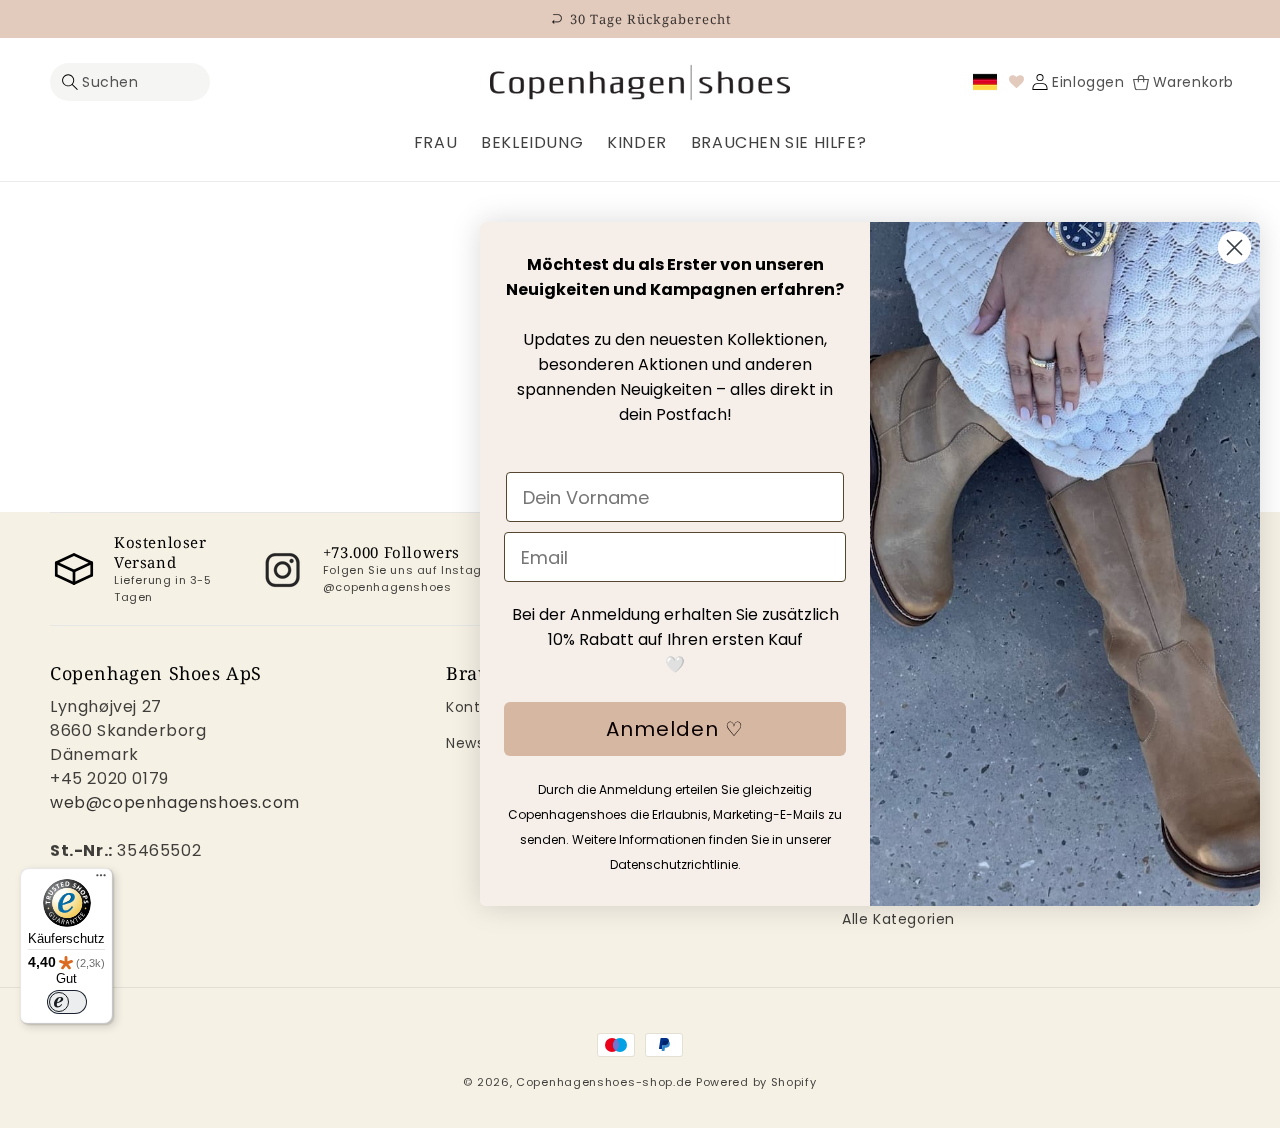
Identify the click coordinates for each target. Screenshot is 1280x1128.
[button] (130, 82)
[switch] (67, 1002)
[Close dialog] (1234, 247)
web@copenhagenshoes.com (175, 802)
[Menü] (101, 880)
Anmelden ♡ (675, 729)
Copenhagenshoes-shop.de (604, 1082)
